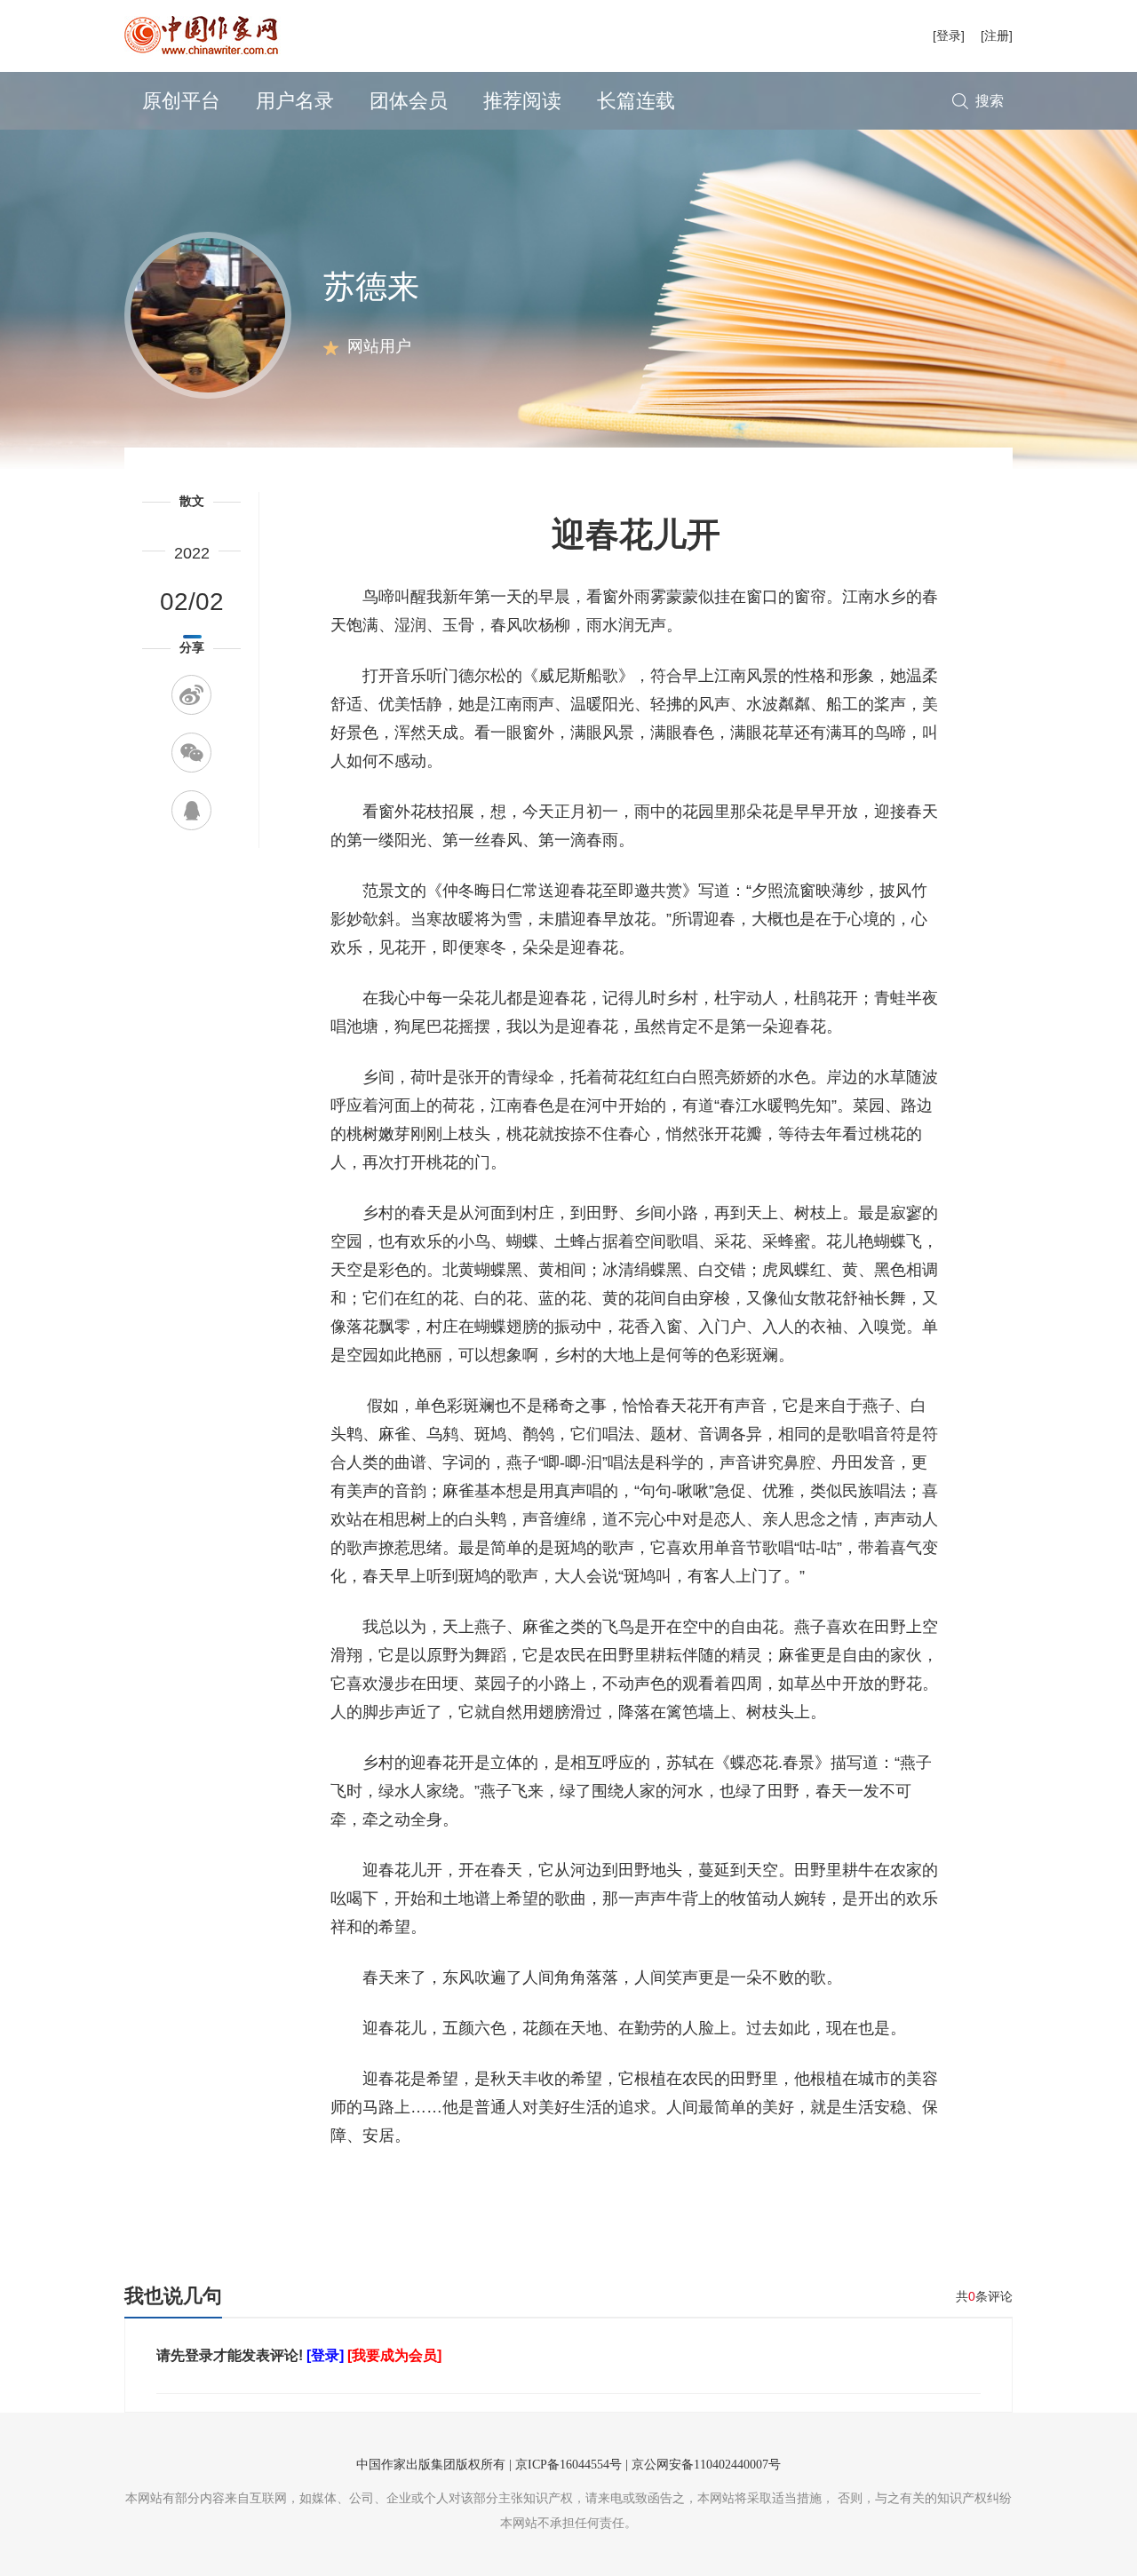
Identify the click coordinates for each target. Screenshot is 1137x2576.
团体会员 (409, 101)
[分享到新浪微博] (191, 695)
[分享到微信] (191, 753)
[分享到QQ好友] (191, 810)
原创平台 (181, 101)
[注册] (997, 36)
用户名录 (295, 101)
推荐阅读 (522, 101)
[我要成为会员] (394, 2355)
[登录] (949, 36)
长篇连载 (636, 101)
